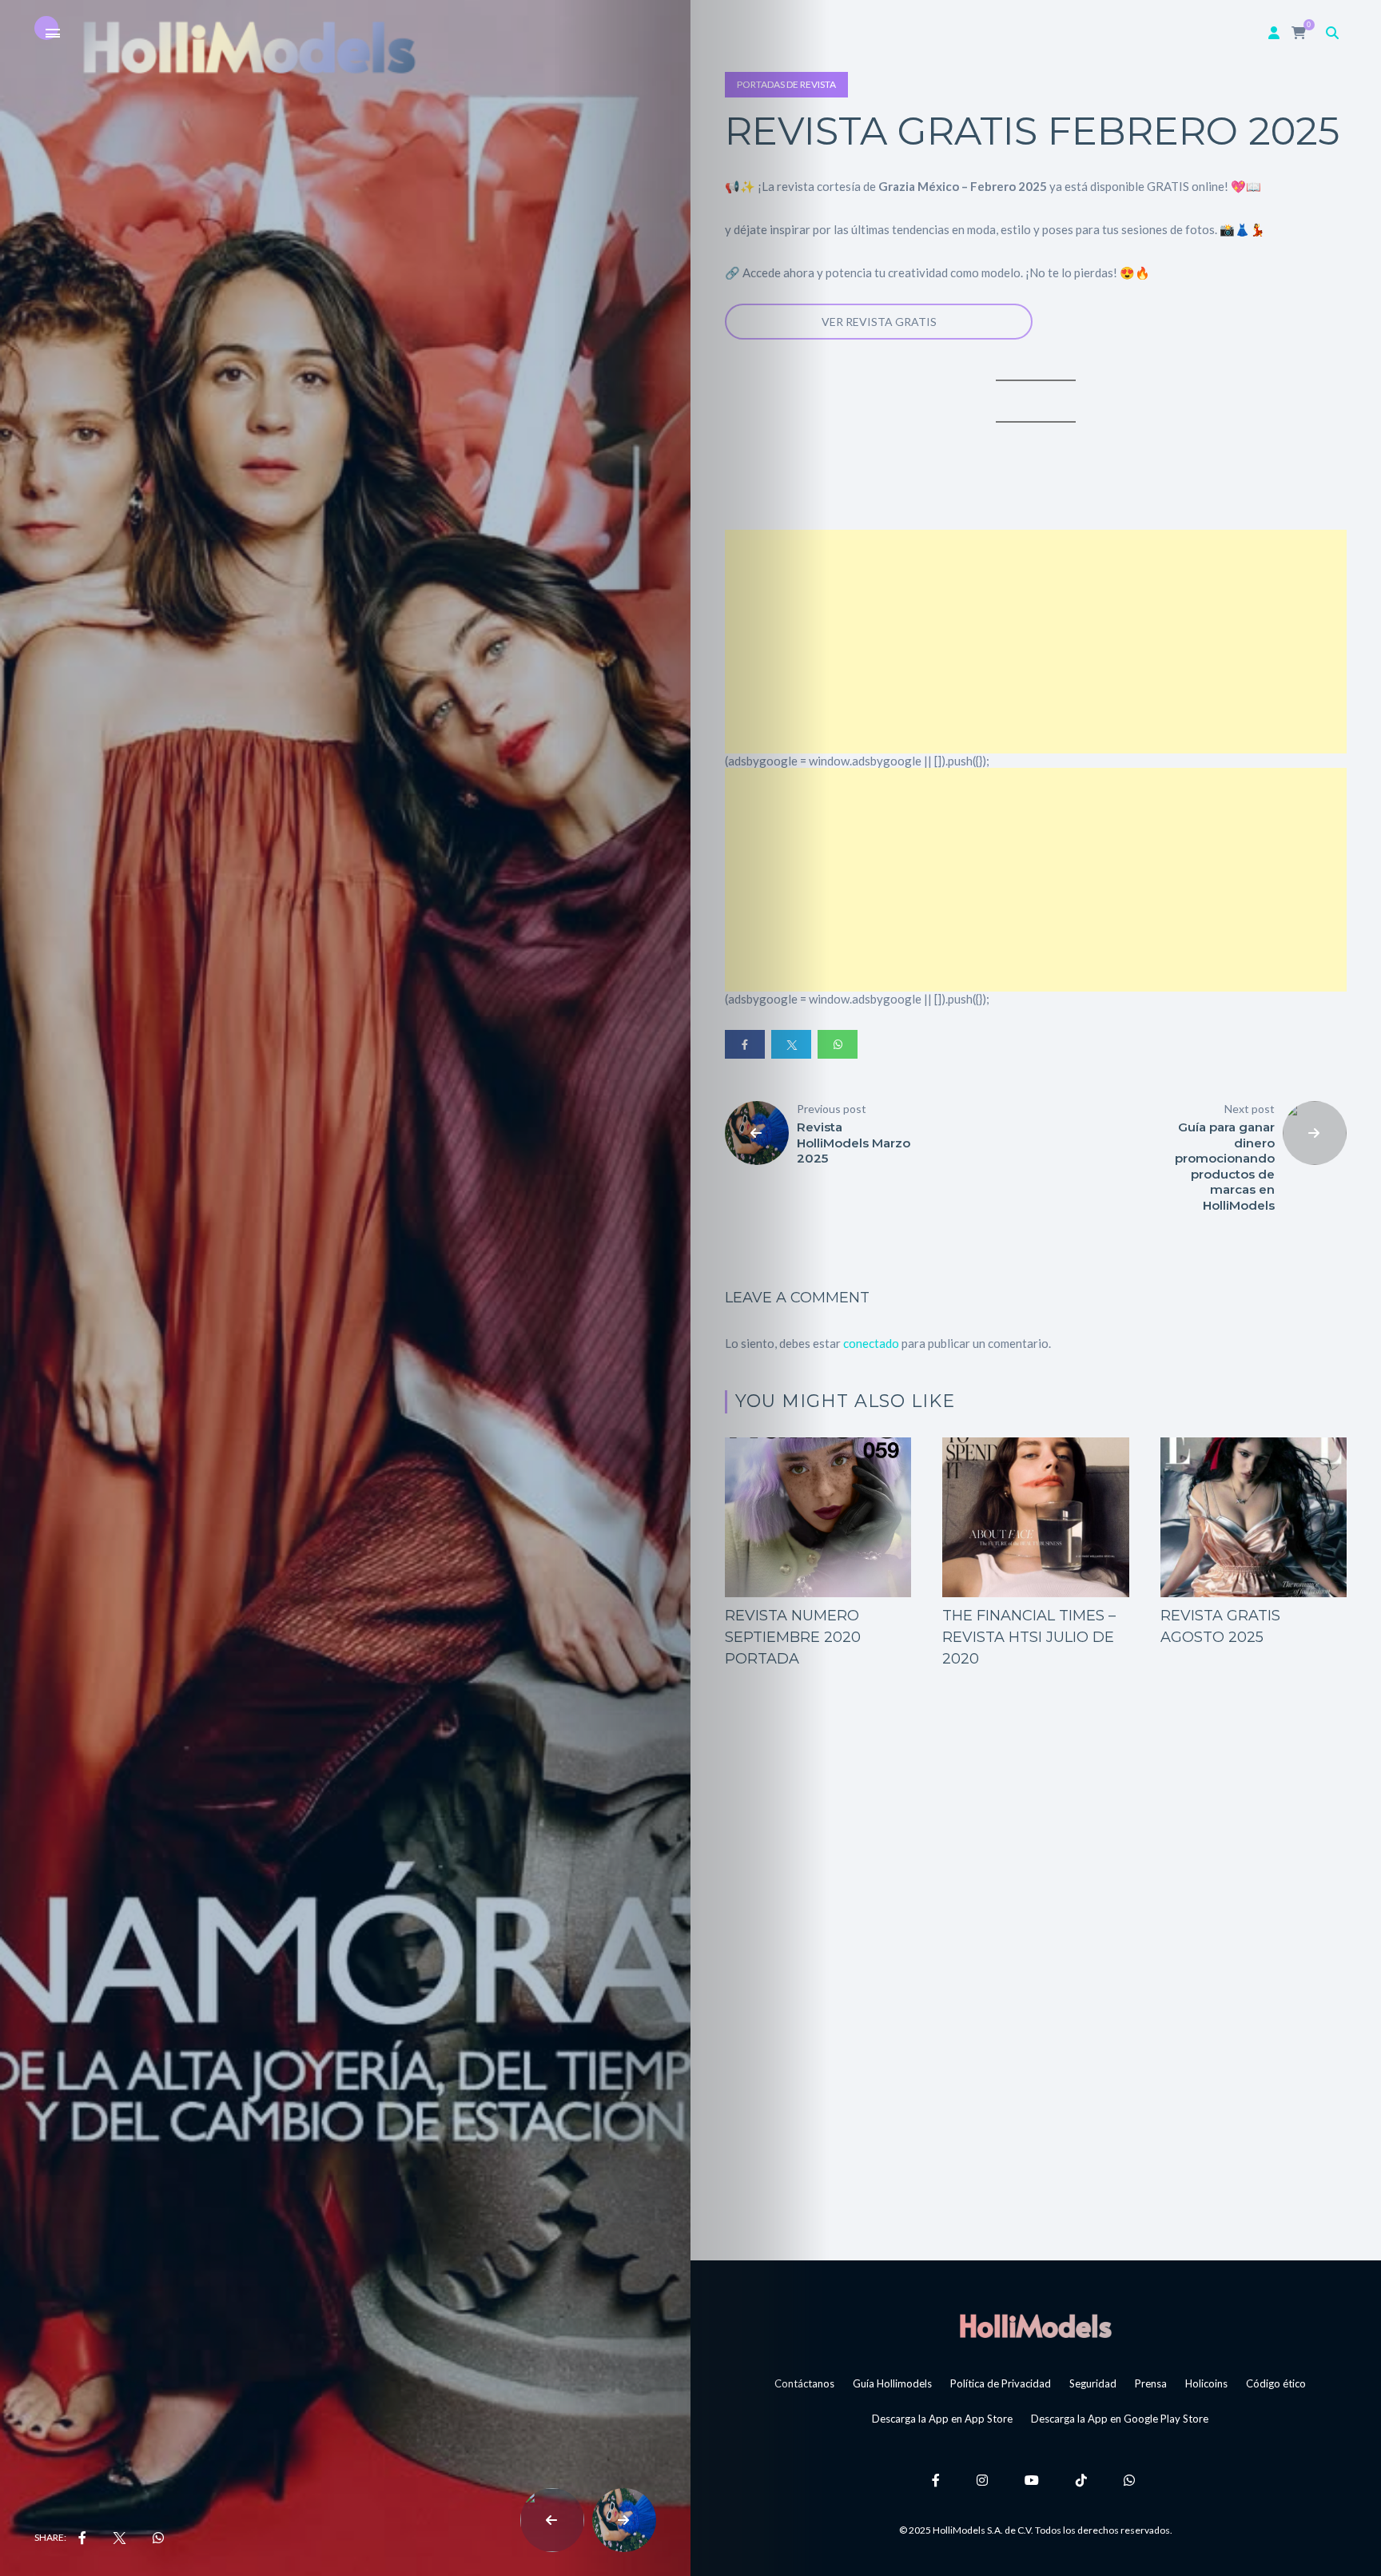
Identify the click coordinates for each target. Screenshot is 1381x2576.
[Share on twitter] (791, 1044)
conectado (871, 1343)
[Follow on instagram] (985, 2480)
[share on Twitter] (119, 2538)
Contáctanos (804, 2383)
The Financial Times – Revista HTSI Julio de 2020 (1029, 1637)
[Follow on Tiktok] (1084, 2480)
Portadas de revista (786, 84)
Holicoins (1206, 2383)
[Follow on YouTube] (1034, 2480)
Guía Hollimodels (892, 2383)
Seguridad (1093, 2383)
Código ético (1276, 2383)
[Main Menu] (53, 34)
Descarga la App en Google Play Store (1120, 2419)
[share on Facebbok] (82, 2538)
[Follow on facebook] (938, 2480)
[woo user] (1274, 32)
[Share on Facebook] (745, 1044)
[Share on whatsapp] (838, 1044)
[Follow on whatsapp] (1132, 2480)
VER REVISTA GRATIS (879, 322)
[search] (1332, 32)
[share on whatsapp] (158, 2538)
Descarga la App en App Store (942, 2419)
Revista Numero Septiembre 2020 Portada (793, 1637)
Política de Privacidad (1001, 2383)
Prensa (1151, 2383)
